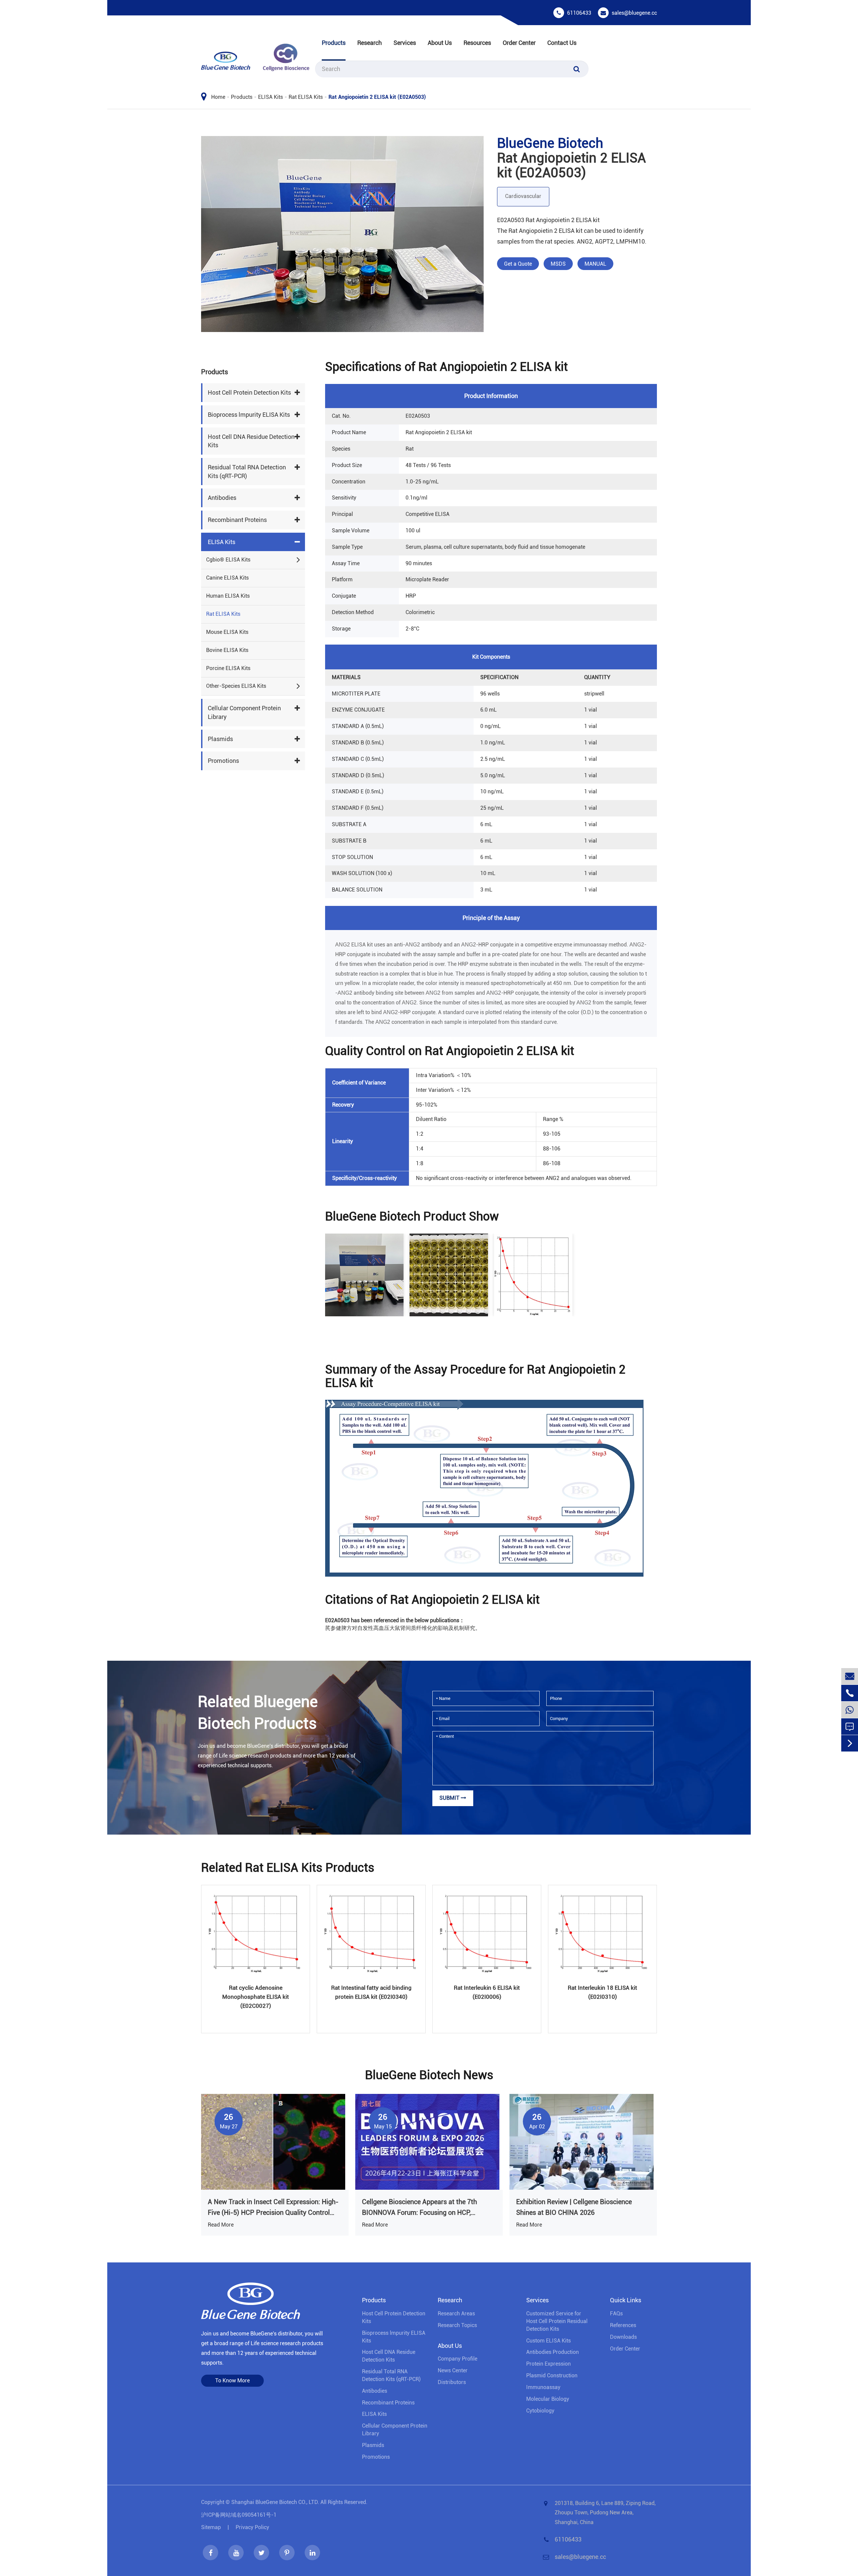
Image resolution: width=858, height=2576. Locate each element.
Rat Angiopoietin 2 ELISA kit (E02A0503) (377, 97)
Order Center (519, 43)
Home (218, 97)
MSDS (558, 264)
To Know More (232, 2381)
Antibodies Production (553, 2352)
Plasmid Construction (552, 2375)
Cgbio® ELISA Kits (228, 560)
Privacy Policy (252, 2527)
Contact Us (562, 43)
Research (370, 43)
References (623, 2325)
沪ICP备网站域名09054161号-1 (239, 2515)
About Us (440, 43)
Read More (221, 2225)
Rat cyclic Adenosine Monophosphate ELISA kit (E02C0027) (256, 1997)
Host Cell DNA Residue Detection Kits (251, 441)
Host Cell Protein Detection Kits (249, 393)
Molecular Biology (548, 2399)
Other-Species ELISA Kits (236, 686)
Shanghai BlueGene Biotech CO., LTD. (275, 2502)
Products (334, 43)
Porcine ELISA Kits (228, 668)
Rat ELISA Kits (306, 97)
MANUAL (595, 264)
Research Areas (456, 2314)
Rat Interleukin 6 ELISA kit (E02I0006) (487, 1992)
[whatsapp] (850, 1710)
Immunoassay (543, 2387)
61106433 (579, 13)
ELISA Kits (270, 97)
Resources (477, 43)
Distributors (452, 2382)
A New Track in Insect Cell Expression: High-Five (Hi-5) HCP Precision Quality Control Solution (273, 2208)
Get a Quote (518, 264)
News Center (453, 2370)
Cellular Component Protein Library (244, 713)
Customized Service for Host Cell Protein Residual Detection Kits (557, 2321)
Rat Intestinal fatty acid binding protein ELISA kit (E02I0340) (371, 1992)
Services (405, 43)
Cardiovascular (523, 196)
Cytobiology (540, 2411)
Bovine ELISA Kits (227, 650)
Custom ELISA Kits (548, 2341)
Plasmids (220, 739)
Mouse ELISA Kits (227, 632)
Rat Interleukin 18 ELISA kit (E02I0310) (602, 1992)
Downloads (623, 2337)
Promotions (223, 761)
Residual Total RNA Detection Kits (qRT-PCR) (247, 472)
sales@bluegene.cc (634, 13)
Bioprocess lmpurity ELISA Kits (249, 415)
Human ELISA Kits (228, 596)
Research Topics (457, 2325)
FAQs (616, 2314)
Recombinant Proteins (237, 520)
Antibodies (222, 498)
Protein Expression (548, 2364)
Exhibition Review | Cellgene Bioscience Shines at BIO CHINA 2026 (574, 2207)
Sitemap (211, 2527)
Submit (450, 1798)
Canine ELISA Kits (227, 578)
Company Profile (457, 2359)
